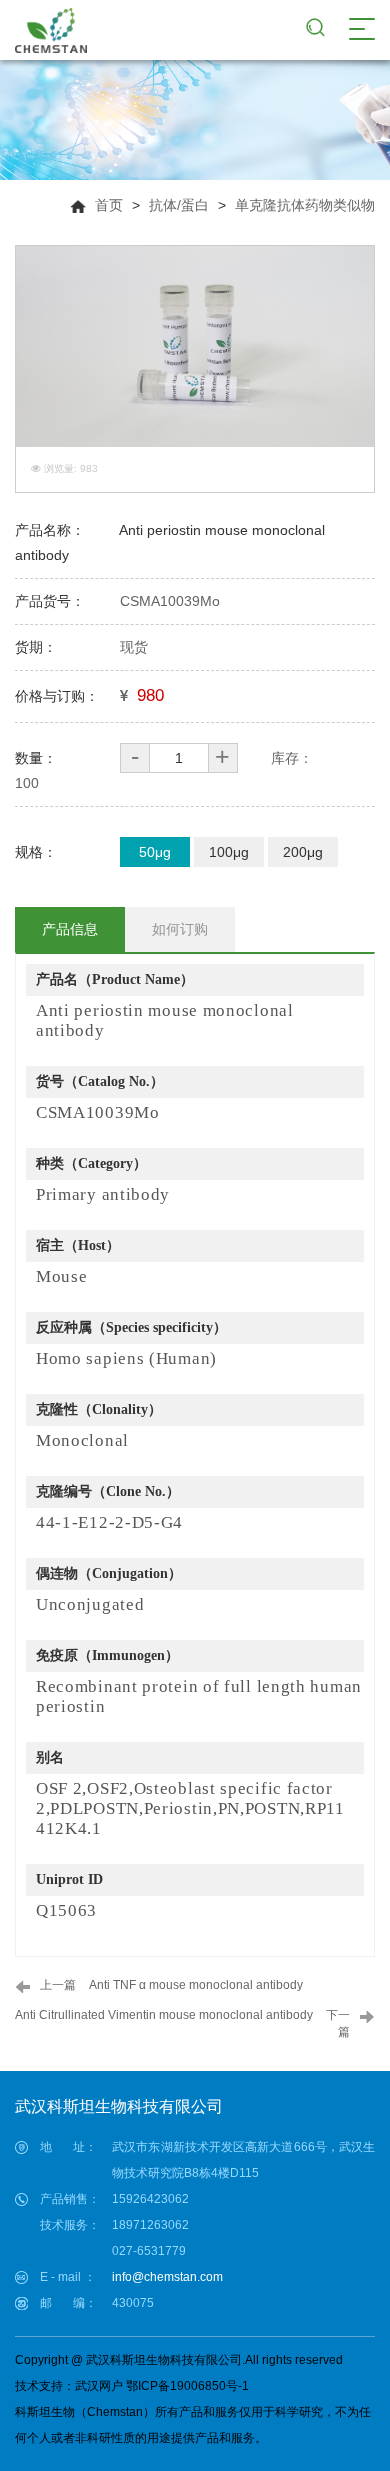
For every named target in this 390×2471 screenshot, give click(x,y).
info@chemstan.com (167, 2277)
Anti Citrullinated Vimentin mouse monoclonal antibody (164, 2015)
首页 (109, 205)
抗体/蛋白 (179, 205)
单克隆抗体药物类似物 (305, 205)
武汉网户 (99, 2386)
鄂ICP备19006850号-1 (187, 2386)
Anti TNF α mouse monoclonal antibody (196, 1985)
